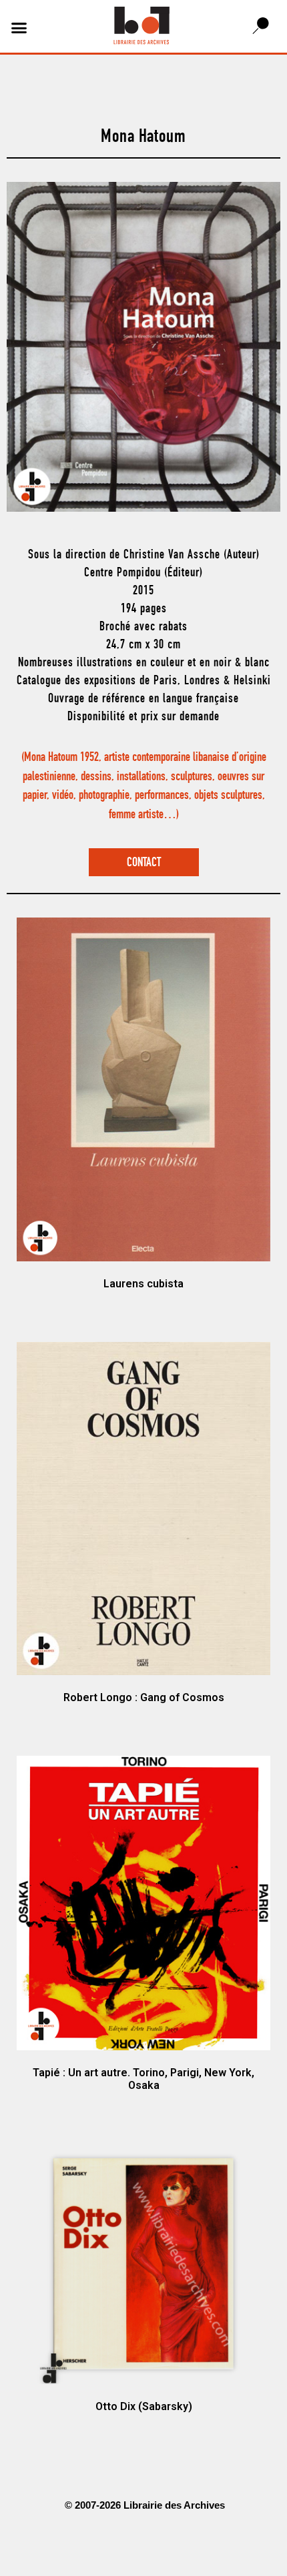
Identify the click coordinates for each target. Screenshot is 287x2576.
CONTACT (144, 863)
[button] (19, 28)
